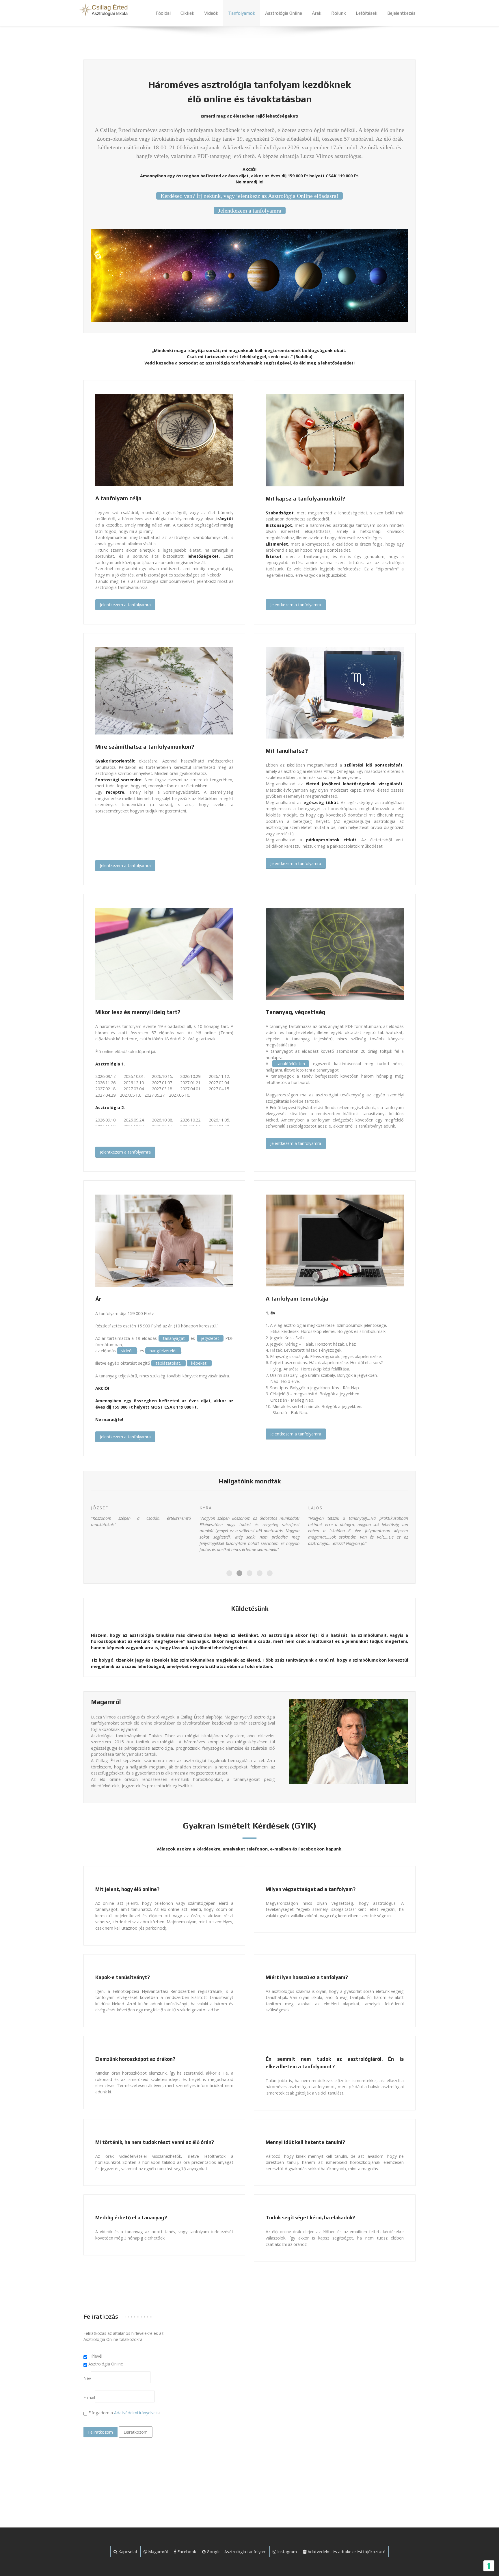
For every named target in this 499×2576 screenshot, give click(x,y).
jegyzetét (210, 1338)
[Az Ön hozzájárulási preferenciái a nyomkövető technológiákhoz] (489, 2566)
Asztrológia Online (106, 2364)
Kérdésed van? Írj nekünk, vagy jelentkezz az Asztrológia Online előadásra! (249, 196)
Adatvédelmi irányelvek (136, 2413)
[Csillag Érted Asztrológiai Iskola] (102, 10)
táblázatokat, (168, 1363)
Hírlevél (95, 2356)
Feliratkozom (100, 2432)
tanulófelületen (291, 1064)
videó (127, 1351)
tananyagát (174, 1338)
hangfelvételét (163, 1351)
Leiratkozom (136, 2432)
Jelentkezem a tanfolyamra (250, 211)
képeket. (199, 1363)
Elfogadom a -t (124, 2413)
